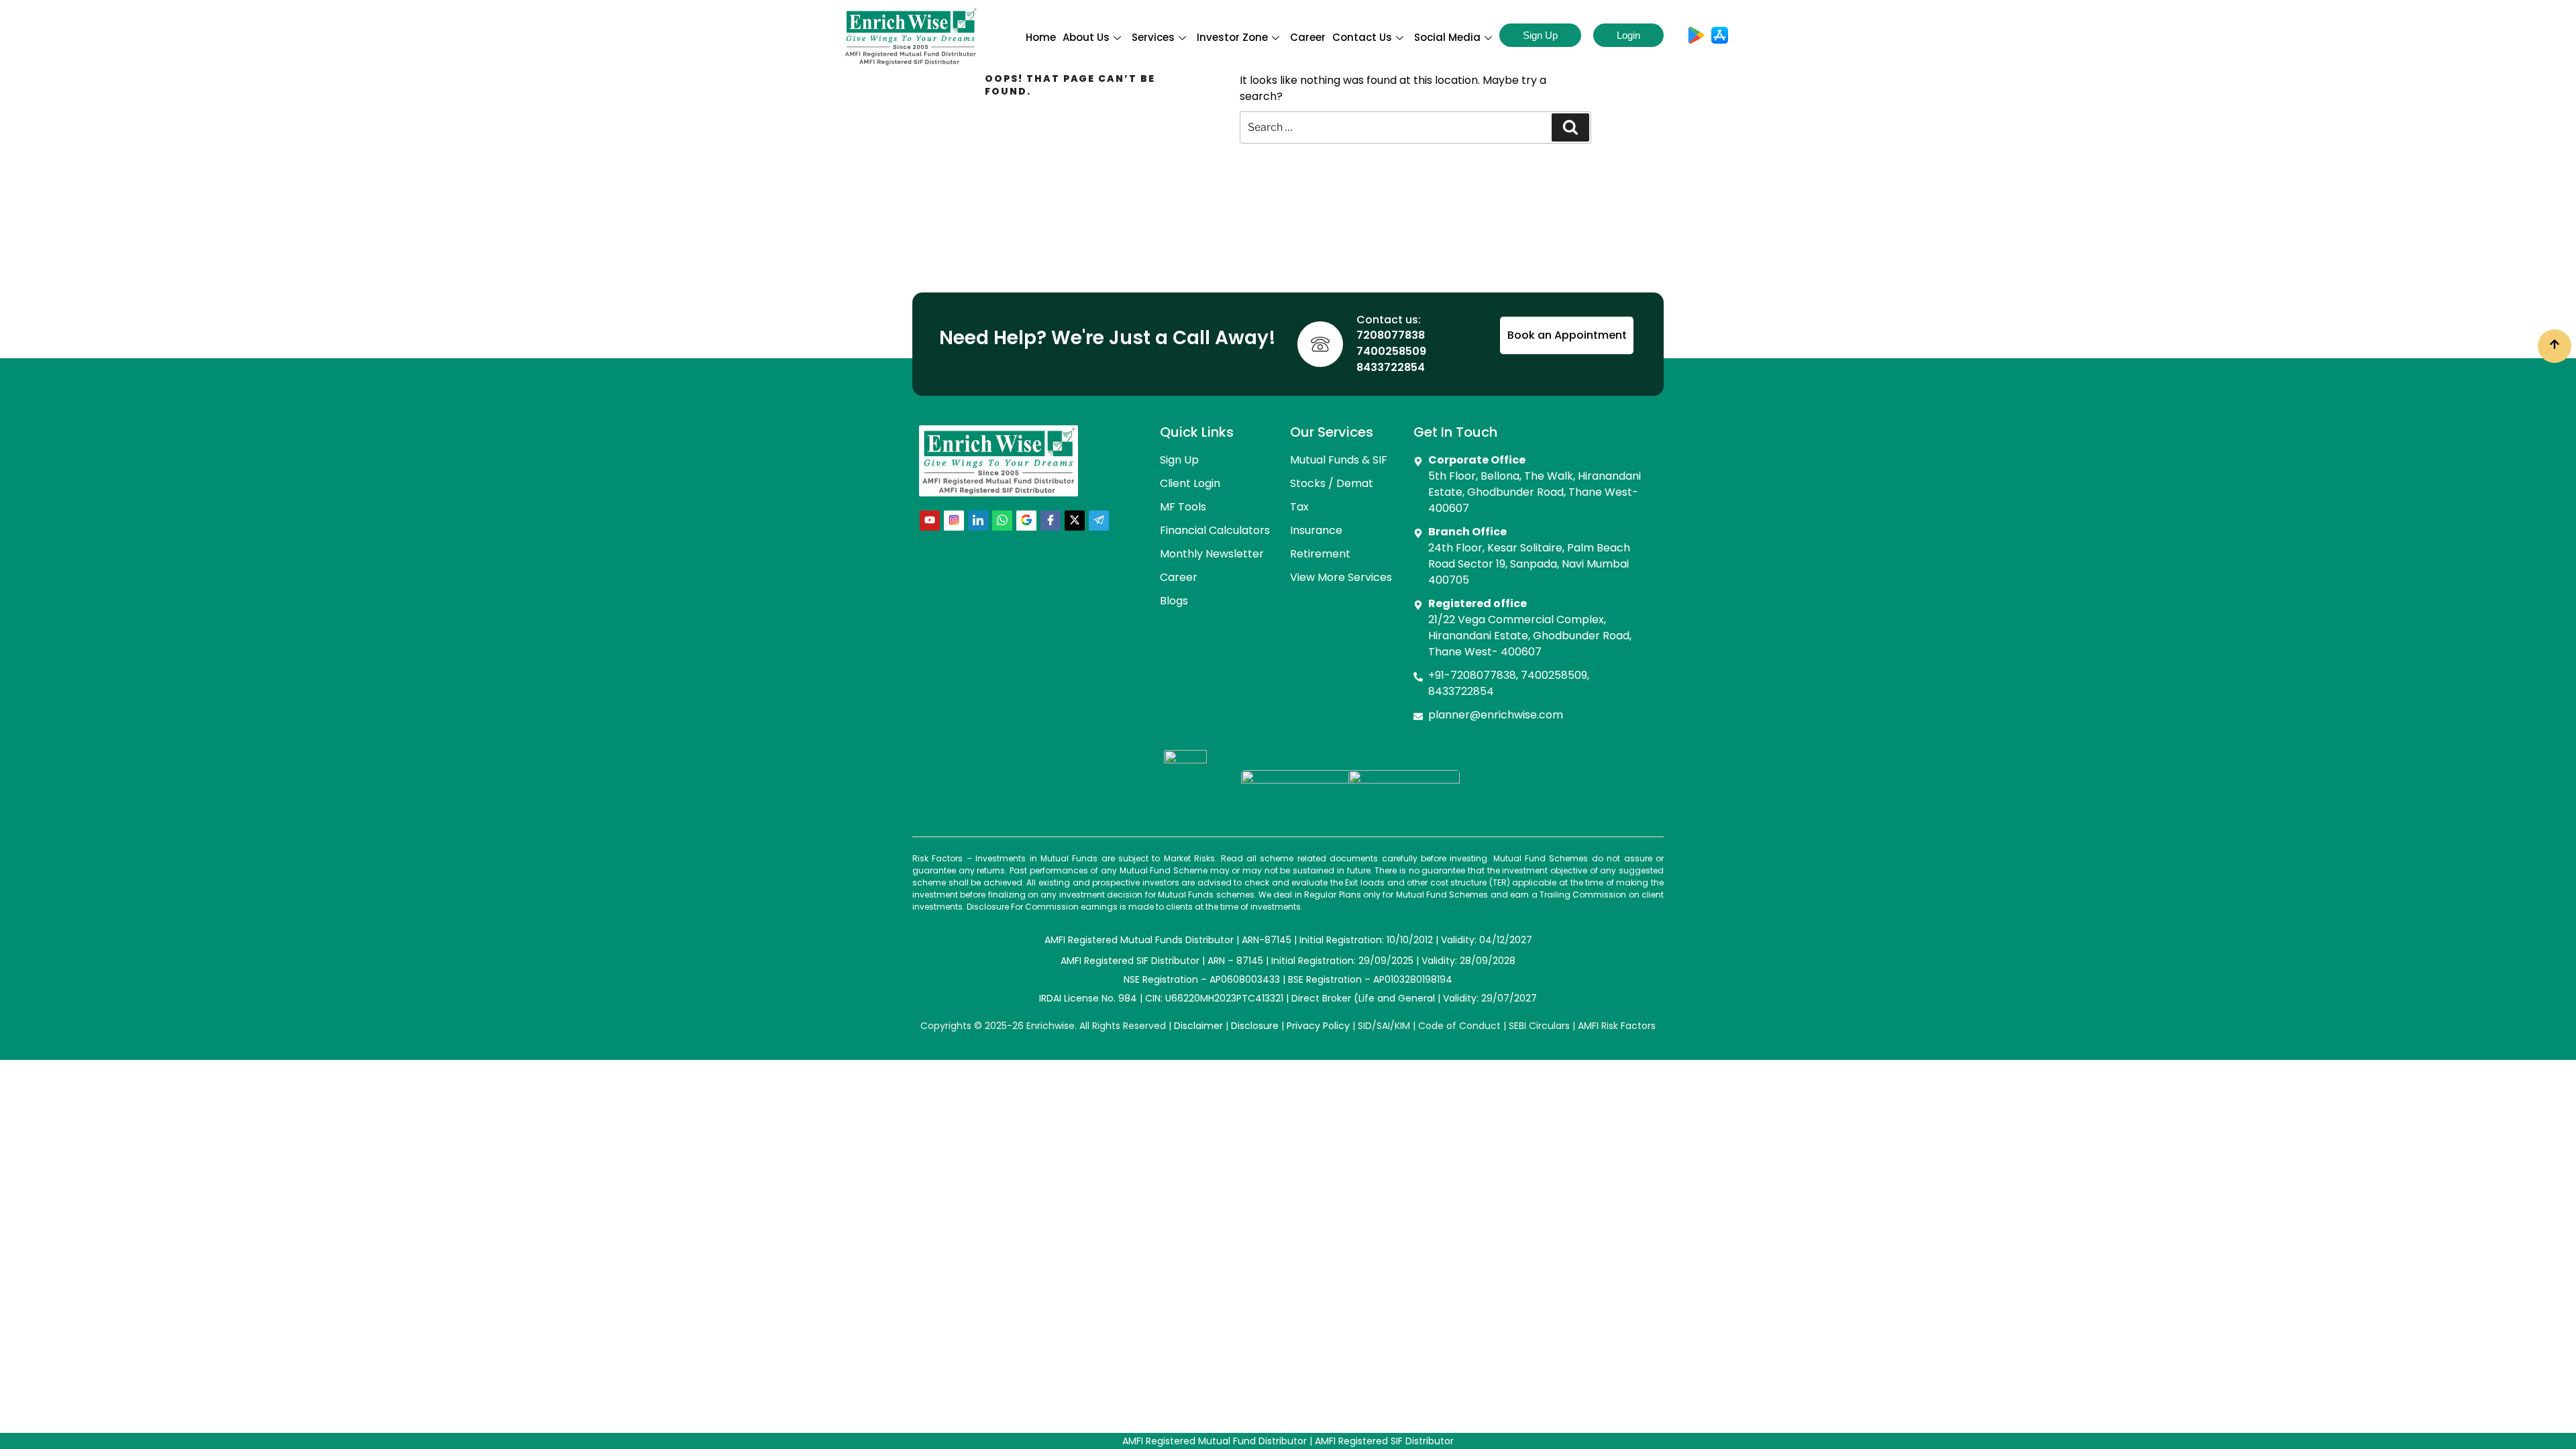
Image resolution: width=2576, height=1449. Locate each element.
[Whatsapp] (1002, 521)
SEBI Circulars (1539, 1026)
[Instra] (954, 521)
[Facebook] (1051, 521)
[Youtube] (930, 521)
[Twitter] (1075, 521)
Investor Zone (1232, 37)
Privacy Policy (1318, 1026)
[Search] (1570, 127)
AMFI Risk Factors (1617, 1026)
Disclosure (1255, 1026)
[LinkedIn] (978, 521)
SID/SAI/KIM (1384, 1026)
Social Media (1447, 37)
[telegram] (1099, 521)
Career (1308, 37)
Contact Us (1362, 37)
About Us (1086, 37)
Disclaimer (1198, 1026)
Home (1041, 37)
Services (1153, 37)
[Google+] (1026, 521)
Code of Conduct (1459, 1026)
